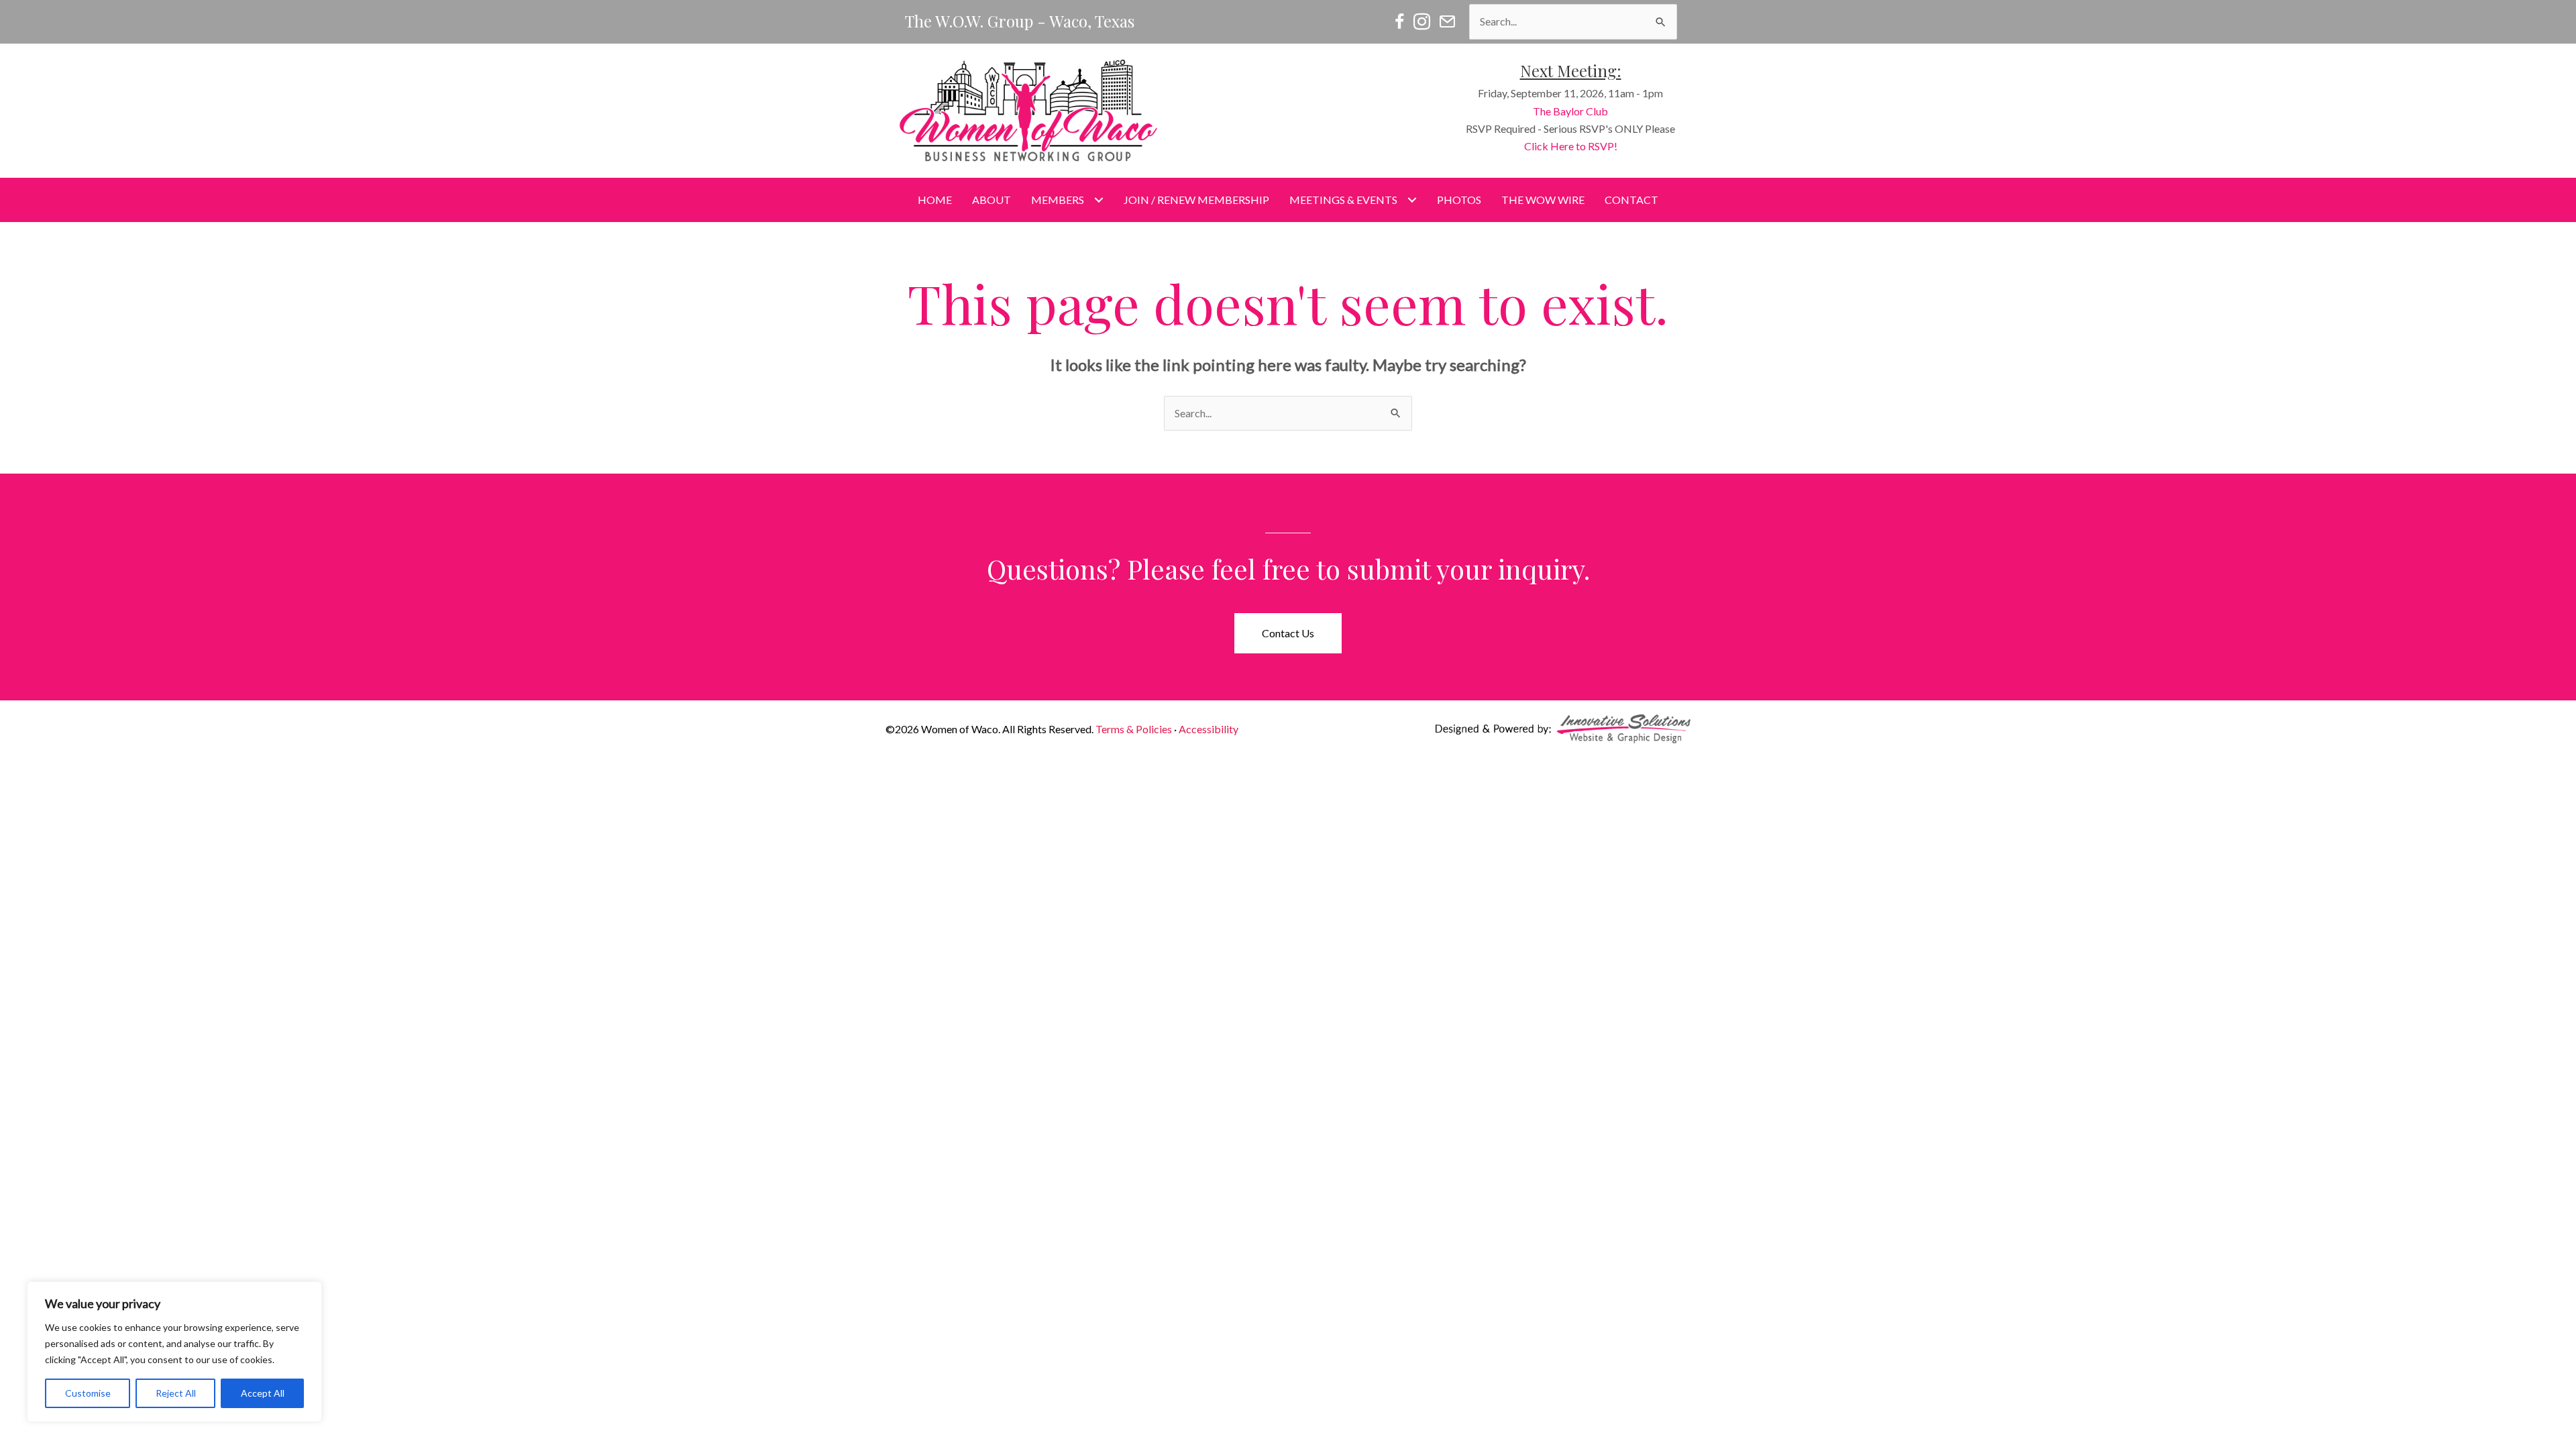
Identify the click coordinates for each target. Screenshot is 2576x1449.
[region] (174, 1352)
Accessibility (1209, 729)
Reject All (176, 1393)
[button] (1288, 633)
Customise (88, 1393)
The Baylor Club (1570, 111)
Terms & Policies (1134, 729)
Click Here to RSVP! (1571, 146)
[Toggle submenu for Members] (1098, 200)
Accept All (263, 1393)
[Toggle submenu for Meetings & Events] (1412, 200)
